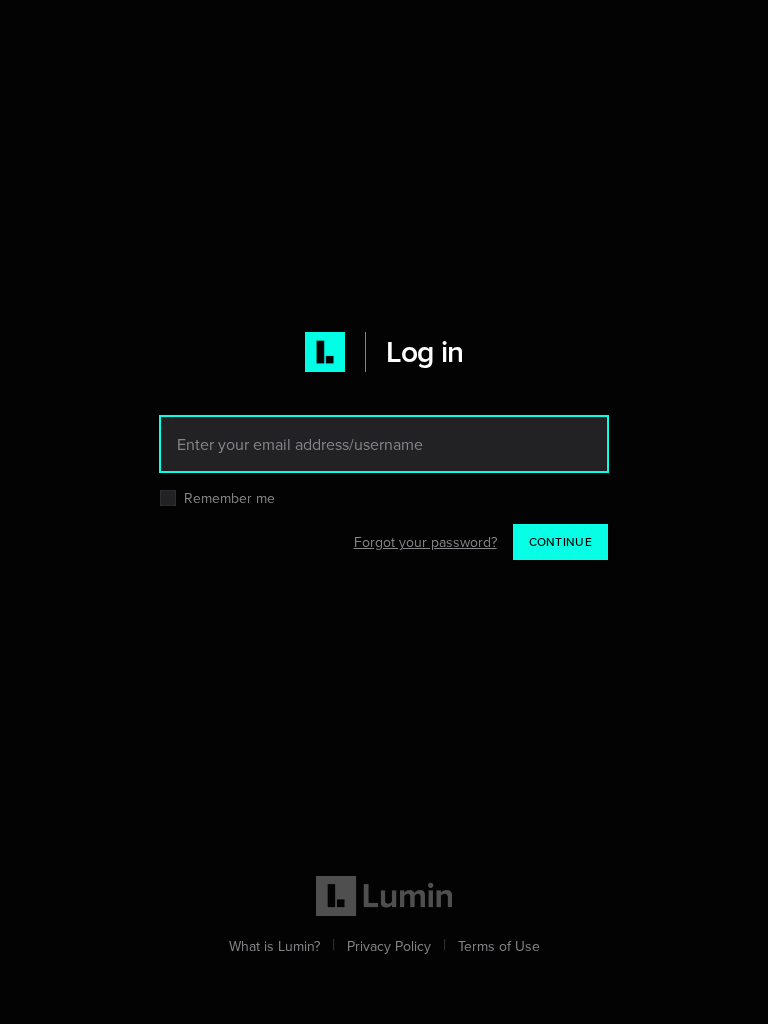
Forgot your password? (425, 542)
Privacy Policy (389, 946)
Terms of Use (499, 946)
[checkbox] (168, 498)
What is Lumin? (274, 946)
